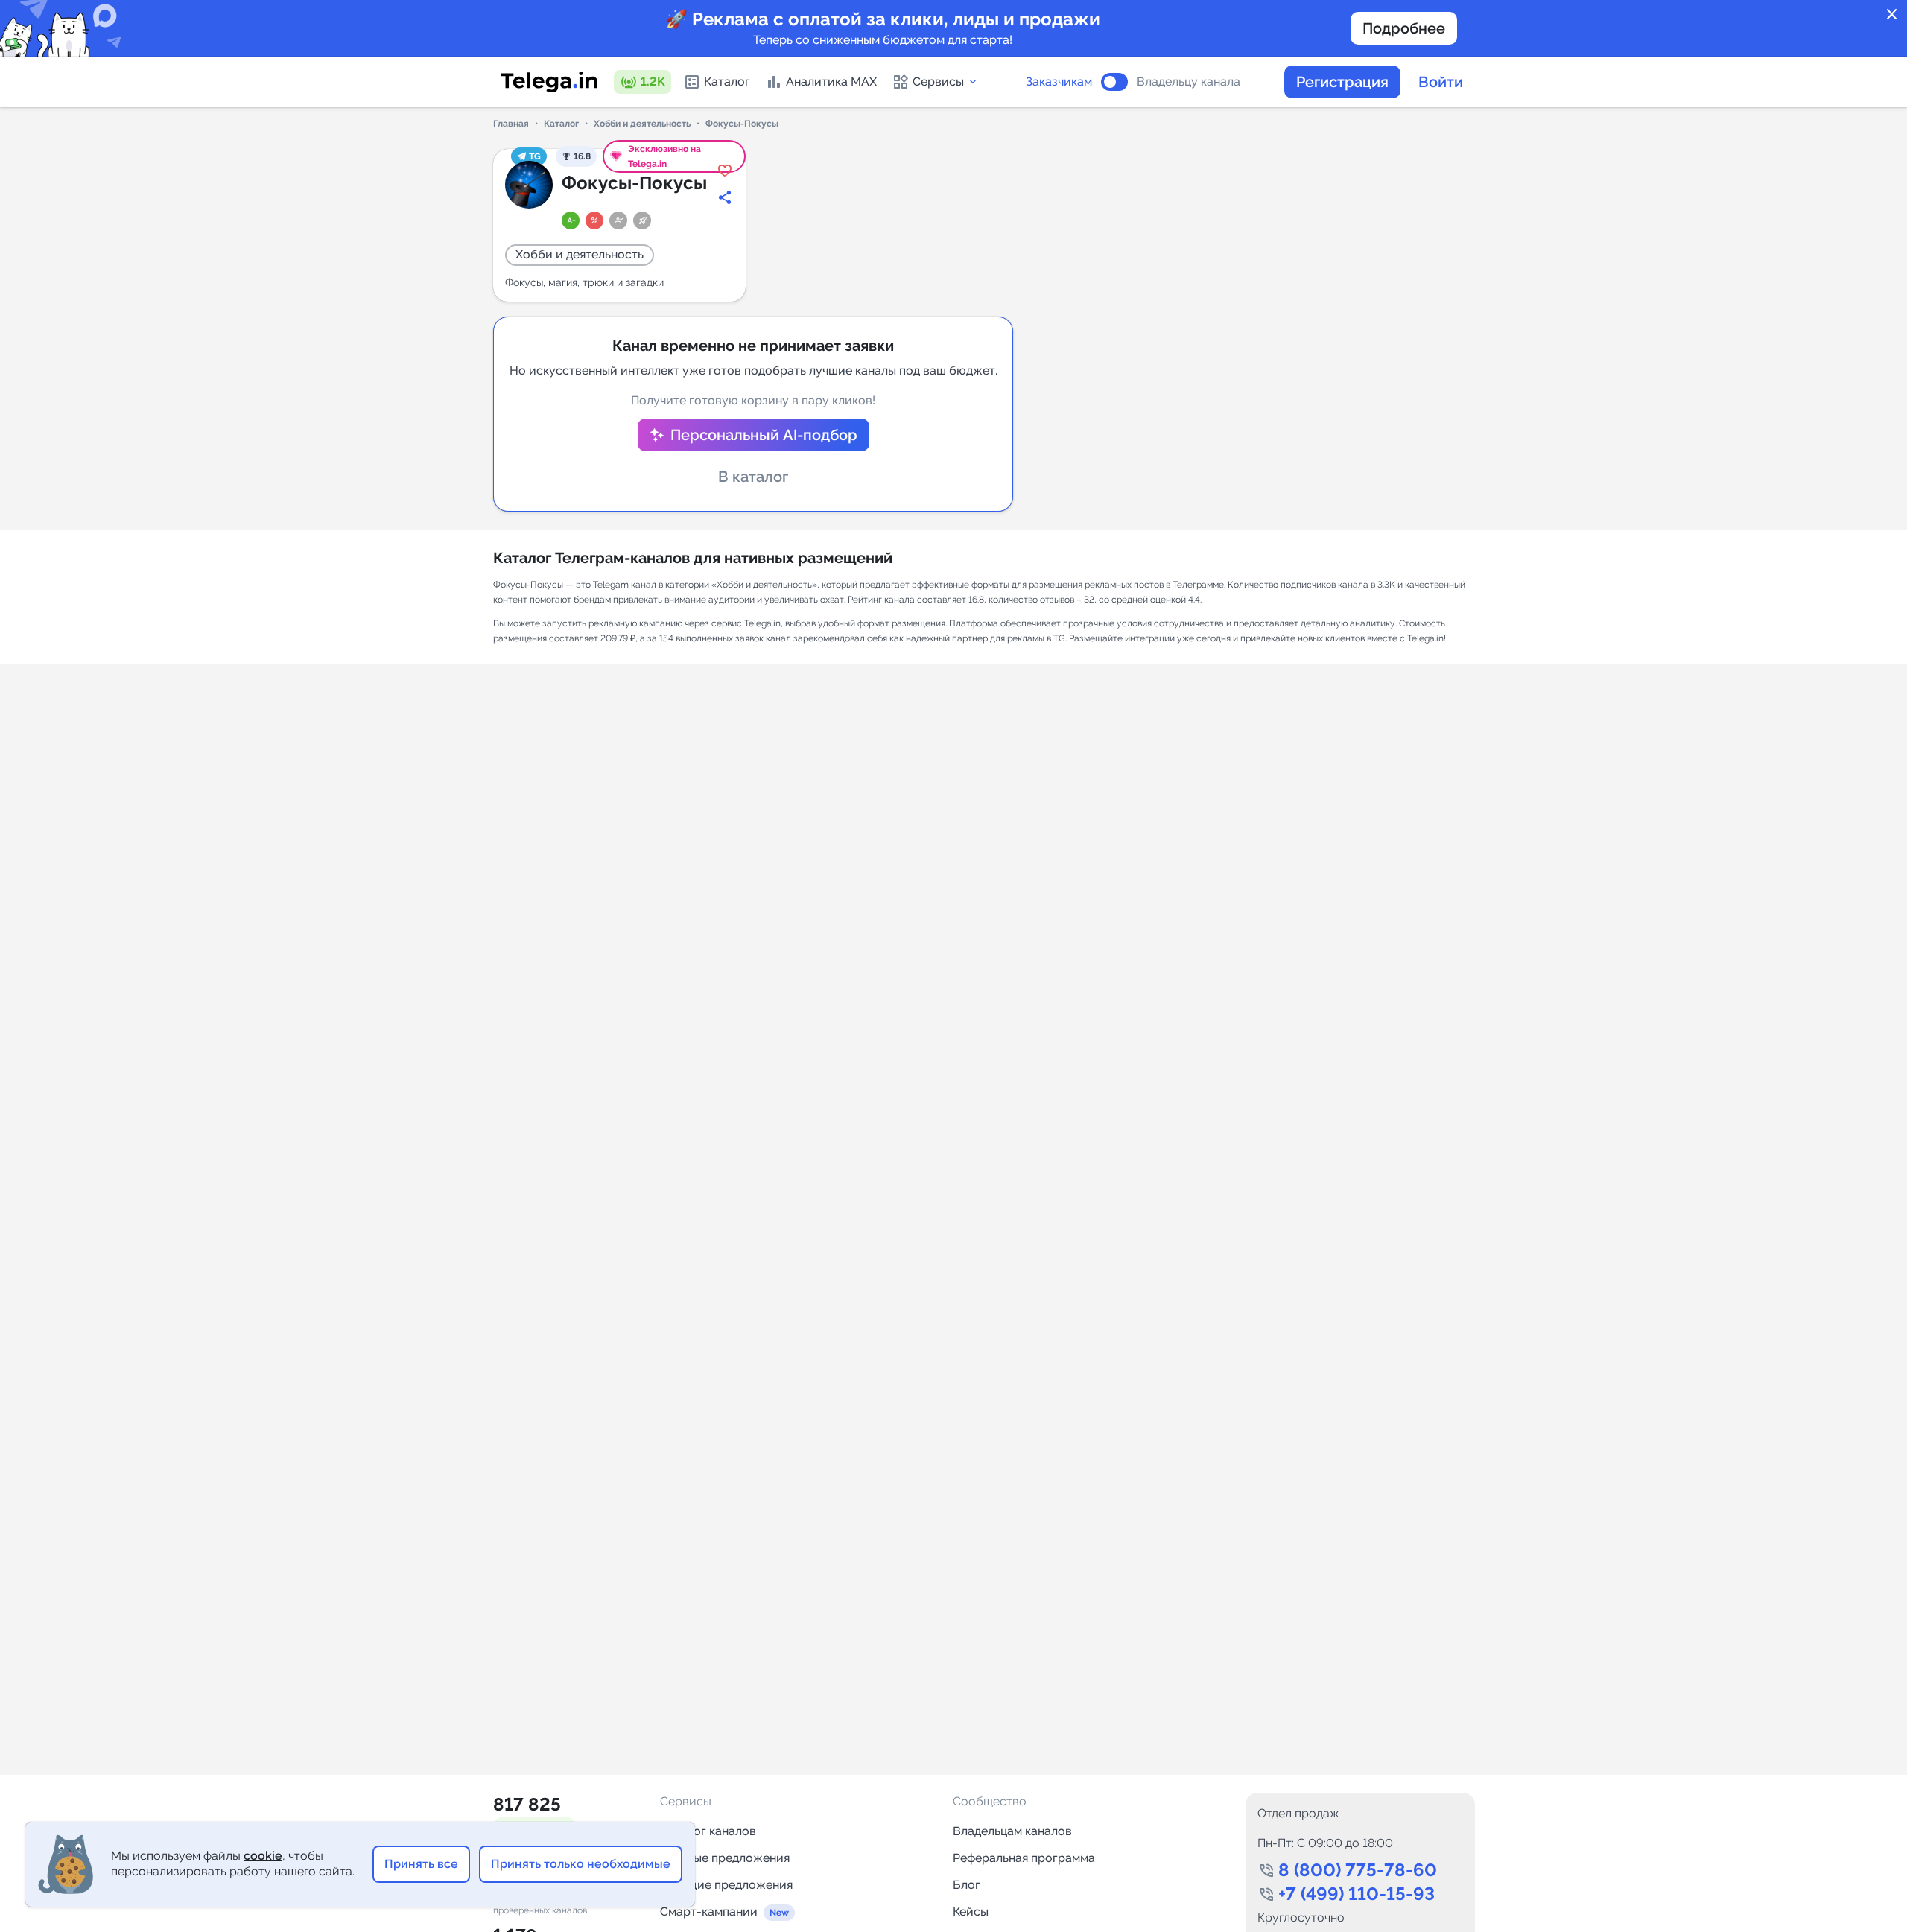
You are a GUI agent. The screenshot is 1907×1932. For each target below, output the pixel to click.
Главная (511, 124)
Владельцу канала (1189, 82)
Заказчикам (1059, 82)
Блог (967, 1885)
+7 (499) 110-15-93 (1357, 1894)
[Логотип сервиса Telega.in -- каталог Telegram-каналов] (549, 82)
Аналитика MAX (831, 82)
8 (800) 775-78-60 (1358, 1870)
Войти (1441, 82)
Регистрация (1342, 82)
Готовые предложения (725, 1858)
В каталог (753, 477)
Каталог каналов (708, 1831)
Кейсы (971, 1912)
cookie (263, 1856)
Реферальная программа (1024, 1858)
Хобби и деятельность (642, 124)
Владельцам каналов (1012, 1831)
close (1892, 15)
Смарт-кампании (709, 1912)
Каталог (727, 82)
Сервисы (938, 82)
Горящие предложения (726, 1885)
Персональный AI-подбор (764, 435)
